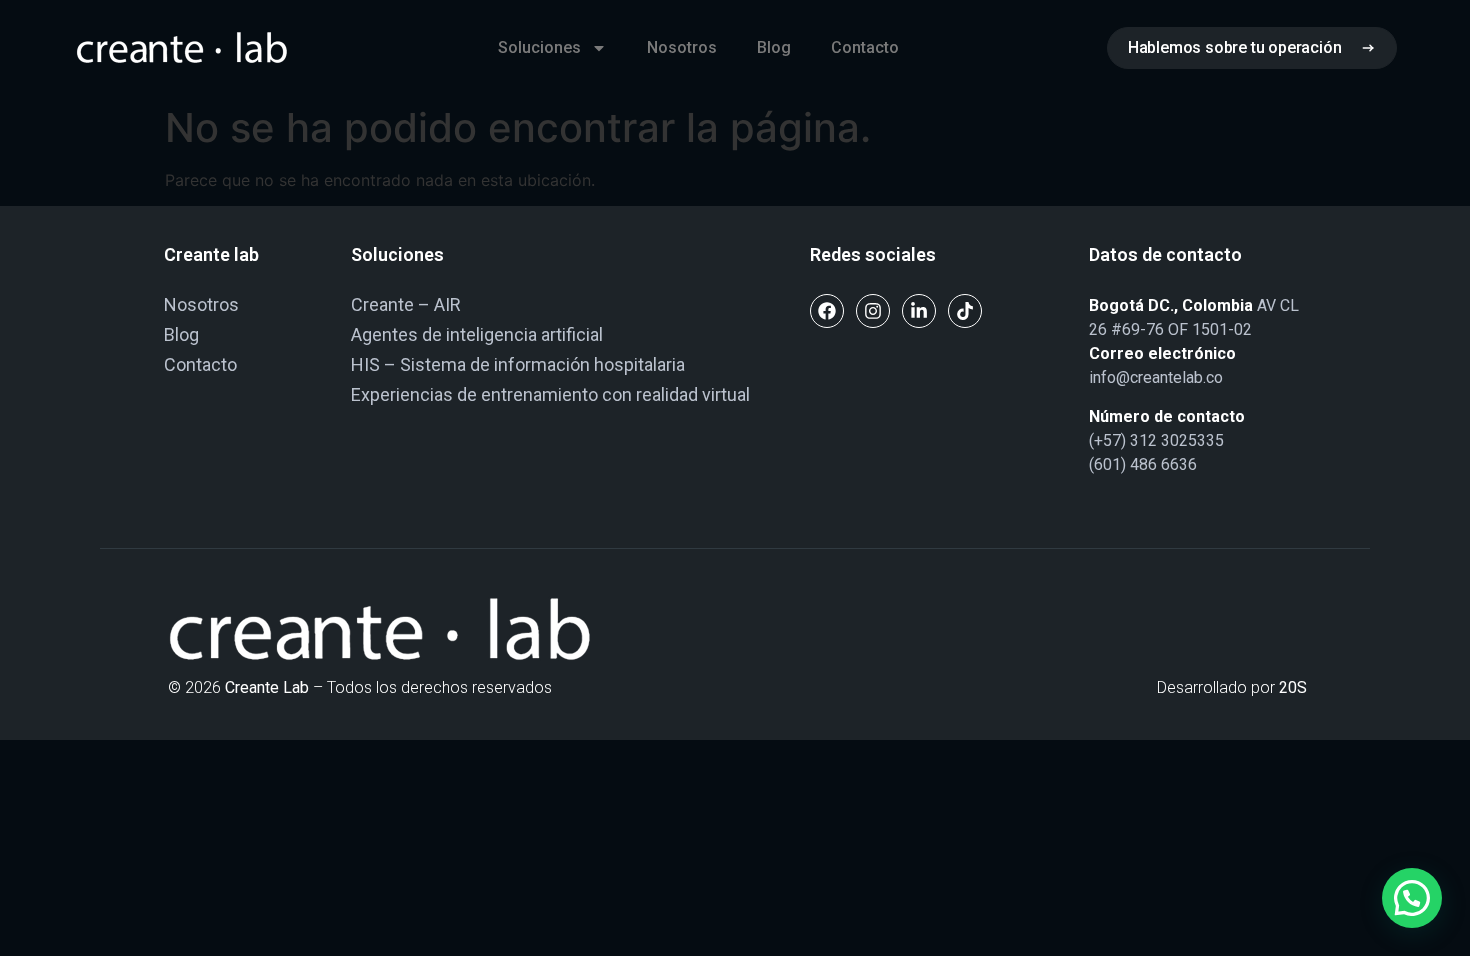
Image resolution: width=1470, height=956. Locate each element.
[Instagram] (873, 311)
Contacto (865, 47)
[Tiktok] (965, 311)
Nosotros (682, 47)
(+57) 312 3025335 (1156, 440)
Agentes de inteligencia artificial (477, 334)
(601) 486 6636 (1143, 464)
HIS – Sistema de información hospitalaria (518, 364)
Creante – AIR (406, 304)
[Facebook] (827, 311)
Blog (774, 47)
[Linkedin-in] (919, 311)
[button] (1412, 898)
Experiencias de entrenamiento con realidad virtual (550, 394)
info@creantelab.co (1156, 377)
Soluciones (539, 47)
